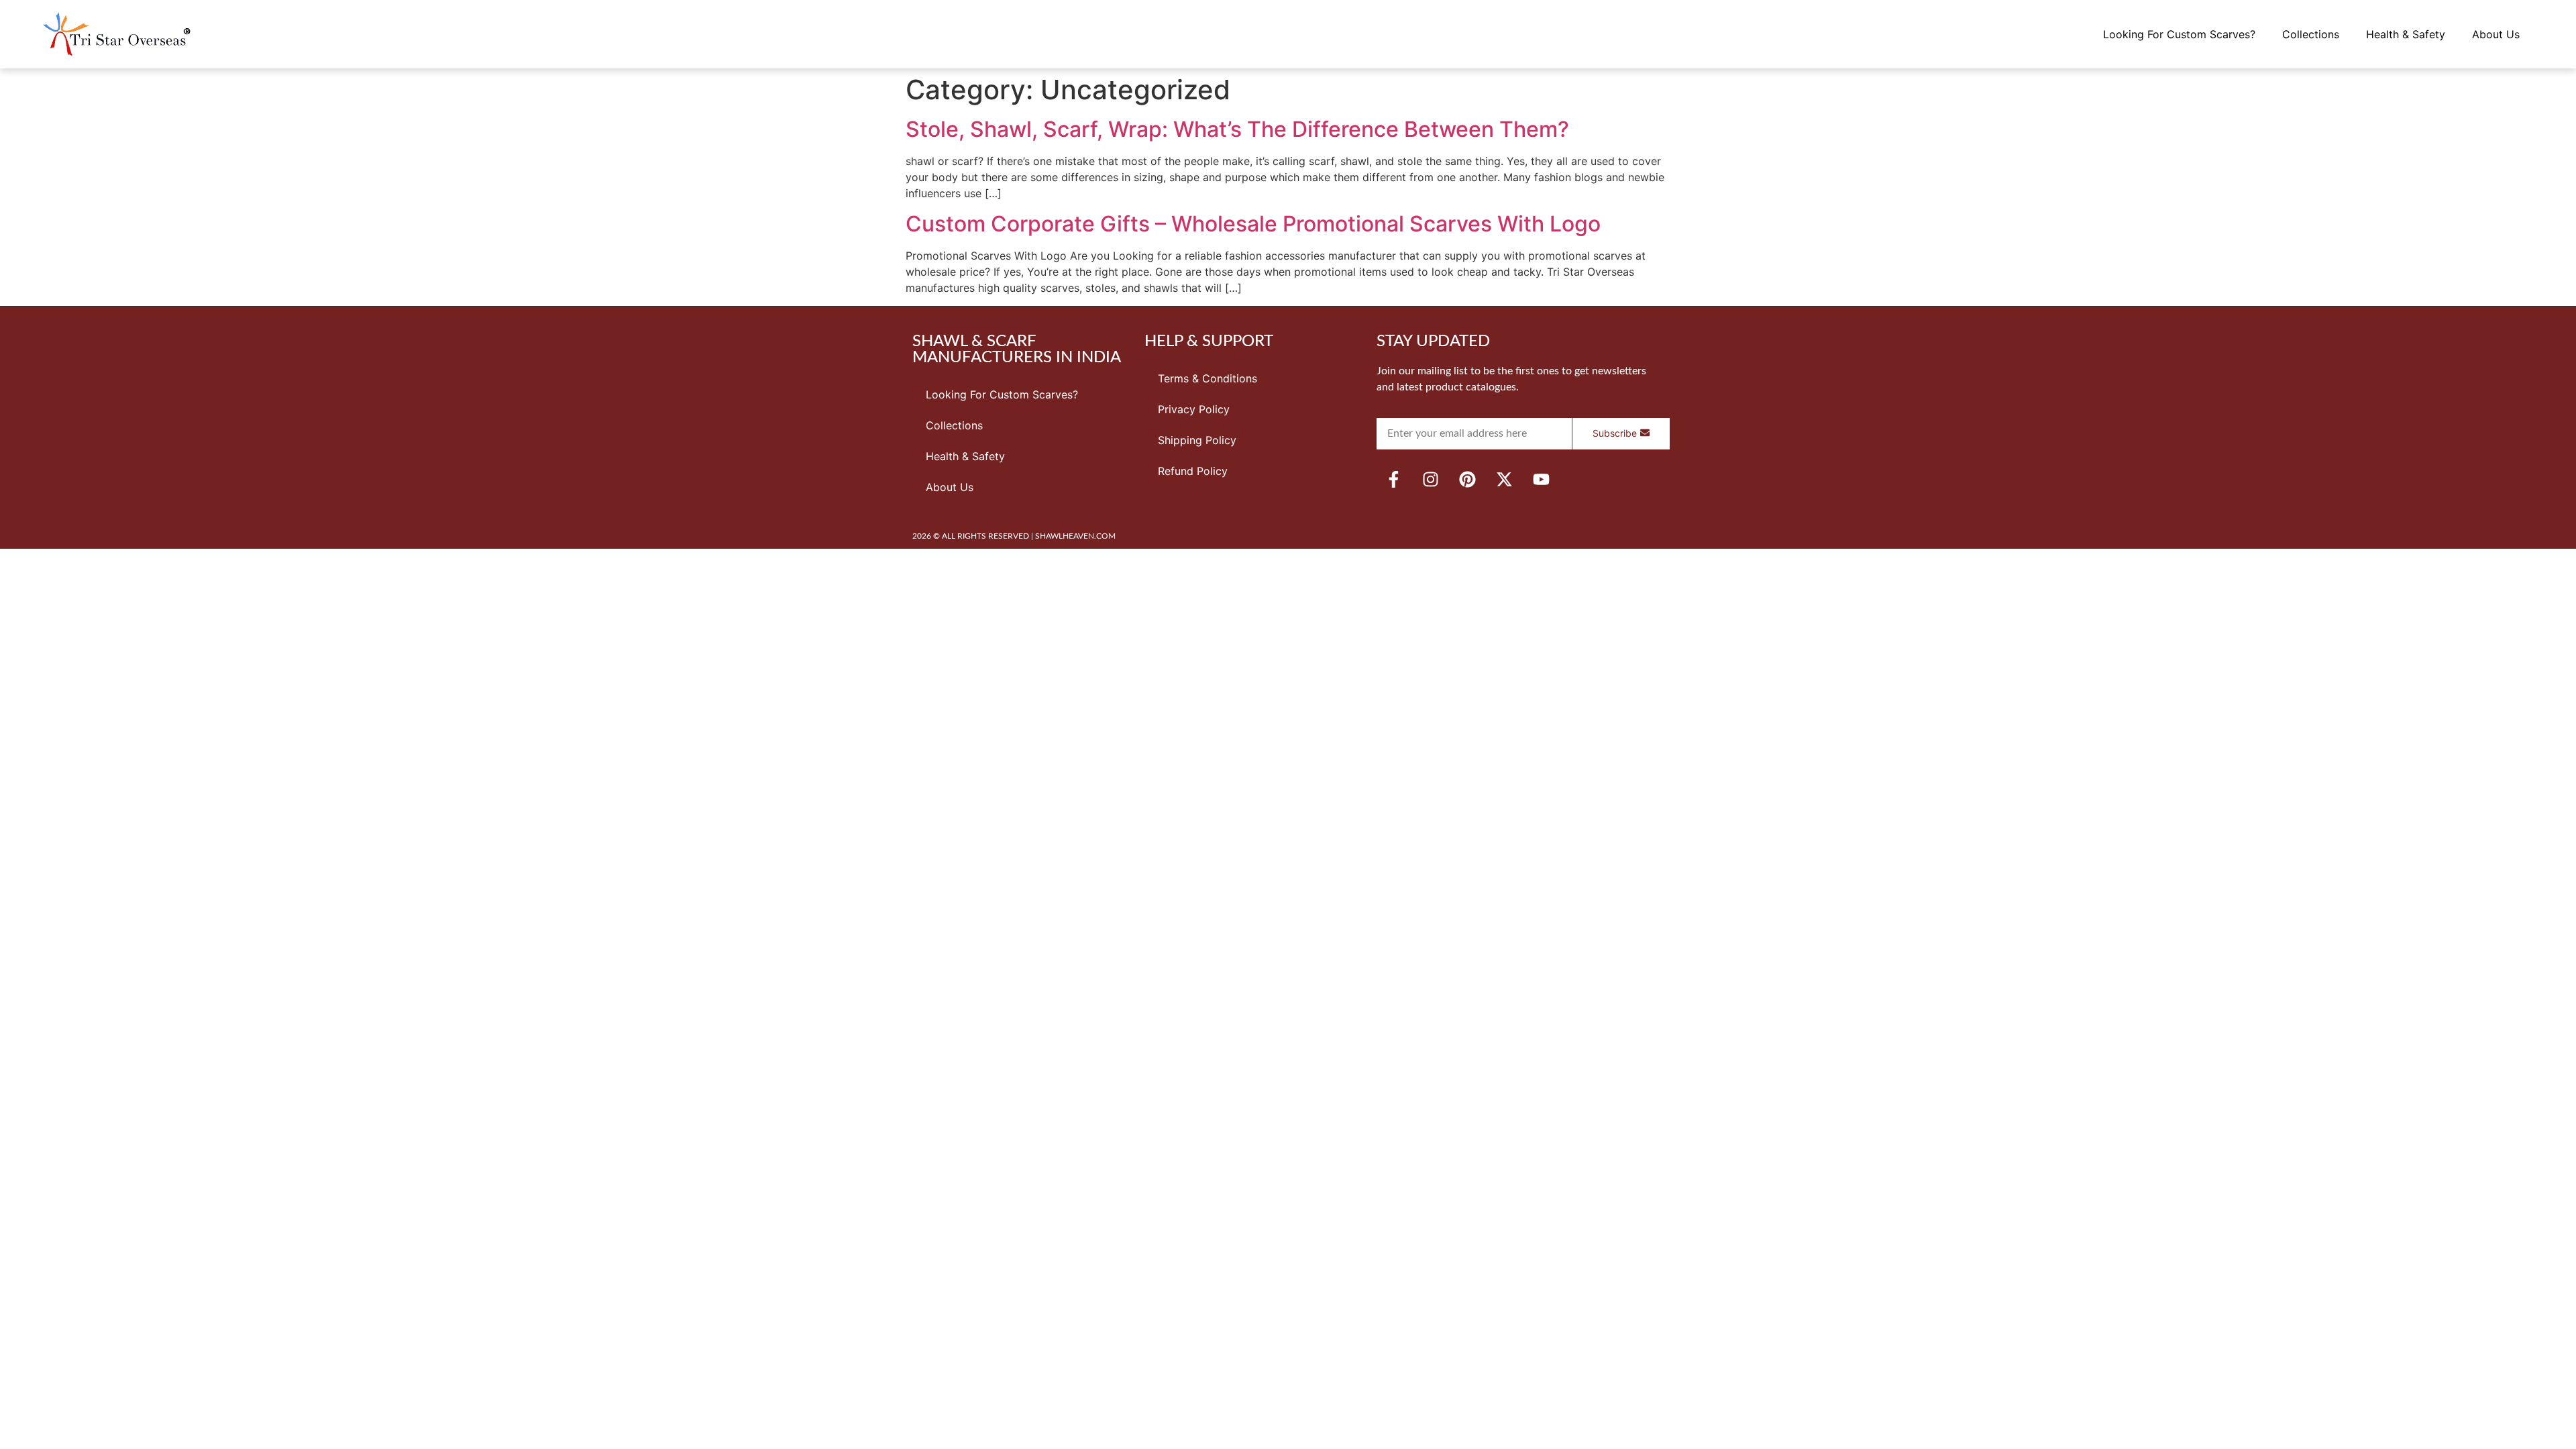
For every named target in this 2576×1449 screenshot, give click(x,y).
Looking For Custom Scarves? (2179, 34)
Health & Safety (2406, 34)
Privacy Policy (1194, 409)
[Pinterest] (1467, 480)
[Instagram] (1430, 480)
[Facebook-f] (1393, 480)
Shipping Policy (1197, 440)
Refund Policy (1193, 471)
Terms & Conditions (1207, 378)
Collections (2311, 34)
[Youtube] (1541, 480)
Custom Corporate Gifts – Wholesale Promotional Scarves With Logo (1253, 224)
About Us (2496, 34)
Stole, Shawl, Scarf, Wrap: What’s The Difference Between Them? (1237, 129)
